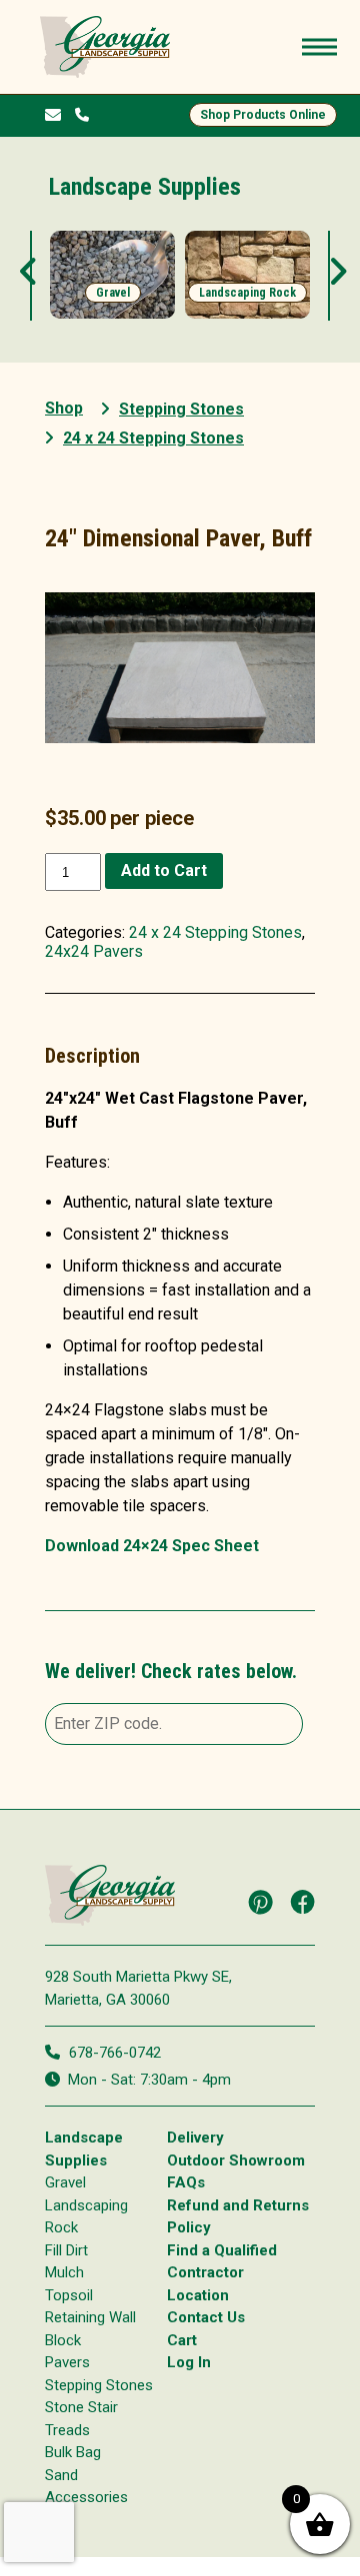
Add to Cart (164, 870)
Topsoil (69, 2295)
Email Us (57, 115)
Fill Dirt (66, 2250)
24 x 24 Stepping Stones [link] (153, 438)
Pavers (67, 2362)
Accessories (86, 2497)
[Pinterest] (260, 1902)
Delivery (195, 2138)
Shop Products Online (263, 115)
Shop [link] (64, 408)
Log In (189, 2362)
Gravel (65, 2182)
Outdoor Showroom (236, 2160)
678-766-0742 (115, 2053)
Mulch (64, 2272)
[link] (112, 275)
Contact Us (206, 2317)
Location (198, 2295)
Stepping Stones (181, 409)
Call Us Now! (86, 113)
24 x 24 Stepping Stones (215, 932)
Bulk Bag (73, 2452)
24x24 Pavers (94, 951)
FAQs (186, 2182)
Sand (61, 2475)
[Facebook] (303, 1902)
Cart (182, 2340)
